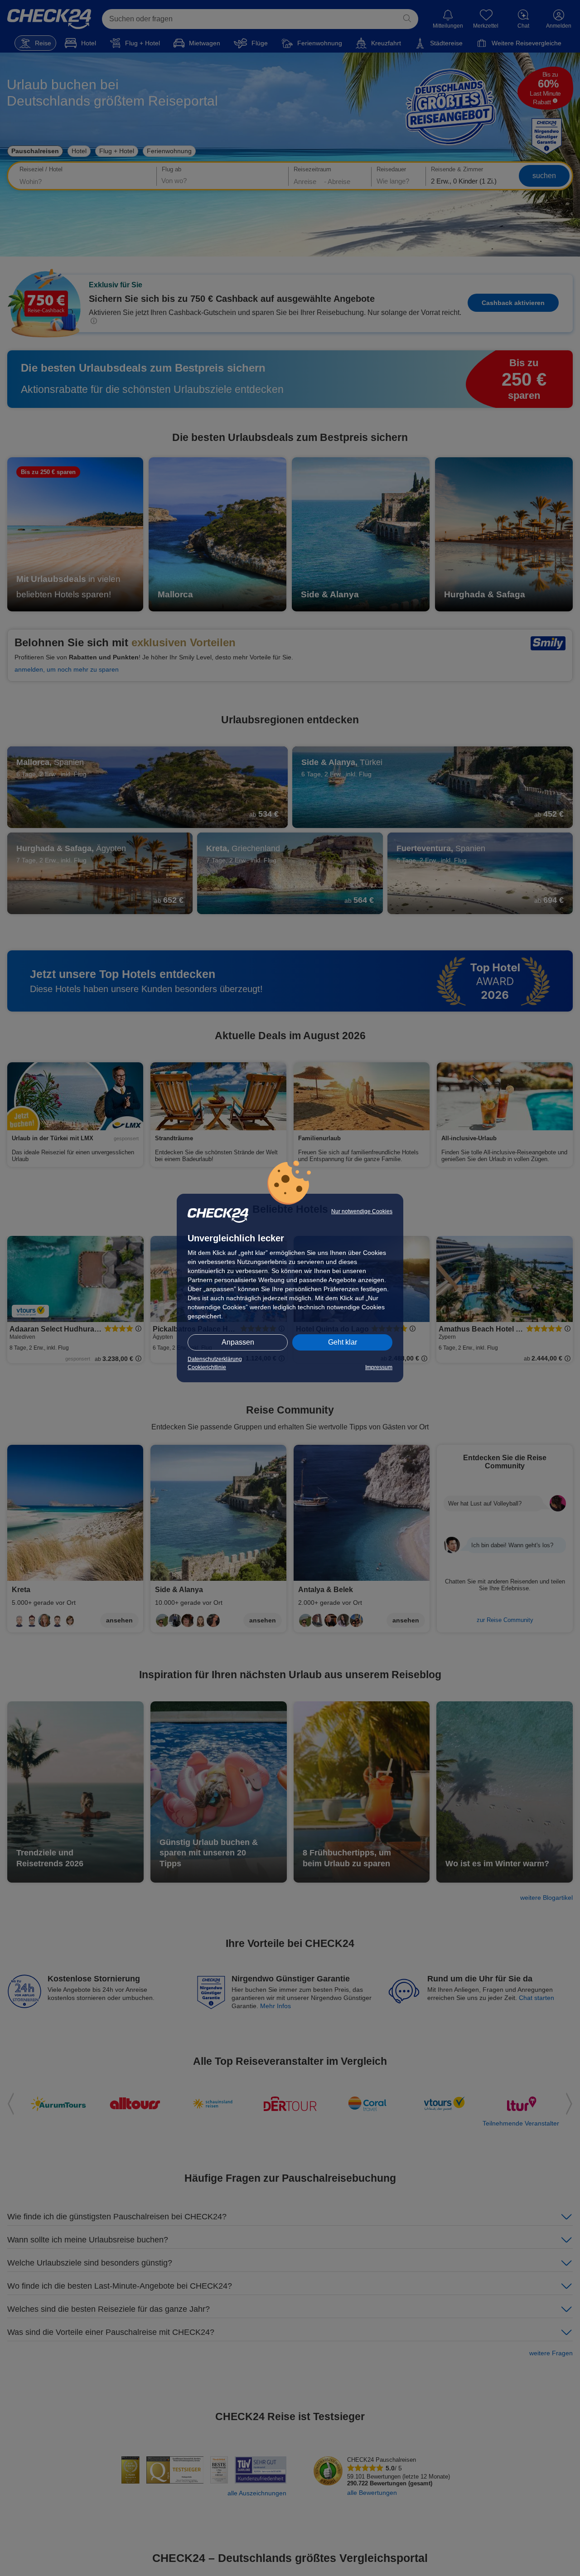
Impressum (379, 1367)
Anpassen (238, 1342)
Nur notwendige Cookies (362, 1211)
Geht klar (343, 1342)
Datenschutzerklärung (215, 1359)
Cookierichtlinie (207, 1367)
